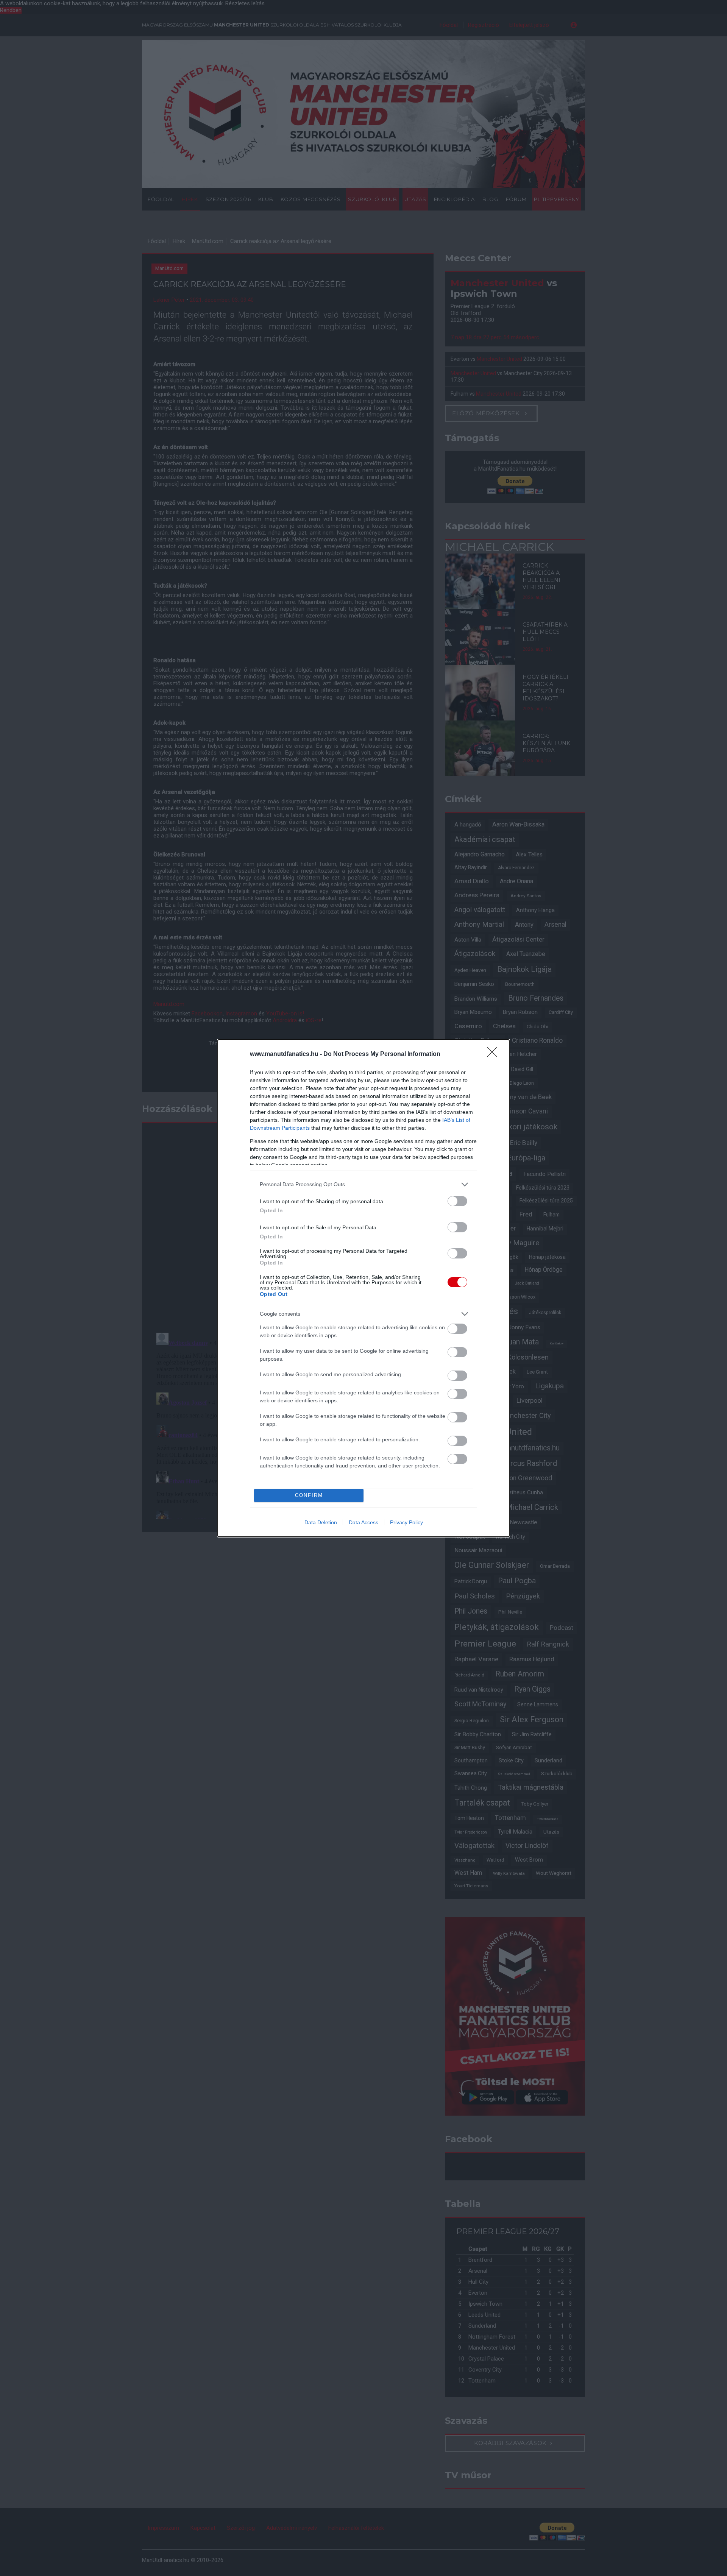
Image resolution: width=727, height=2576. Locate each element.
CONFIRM (309, 1495)
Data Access (363, 1522)
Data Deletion (321, 1522)
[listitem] (363, 1184)
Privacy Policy (406, 1522)
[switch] (457, 1201)
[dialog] (363, 1288)
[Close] (495, 1054)
